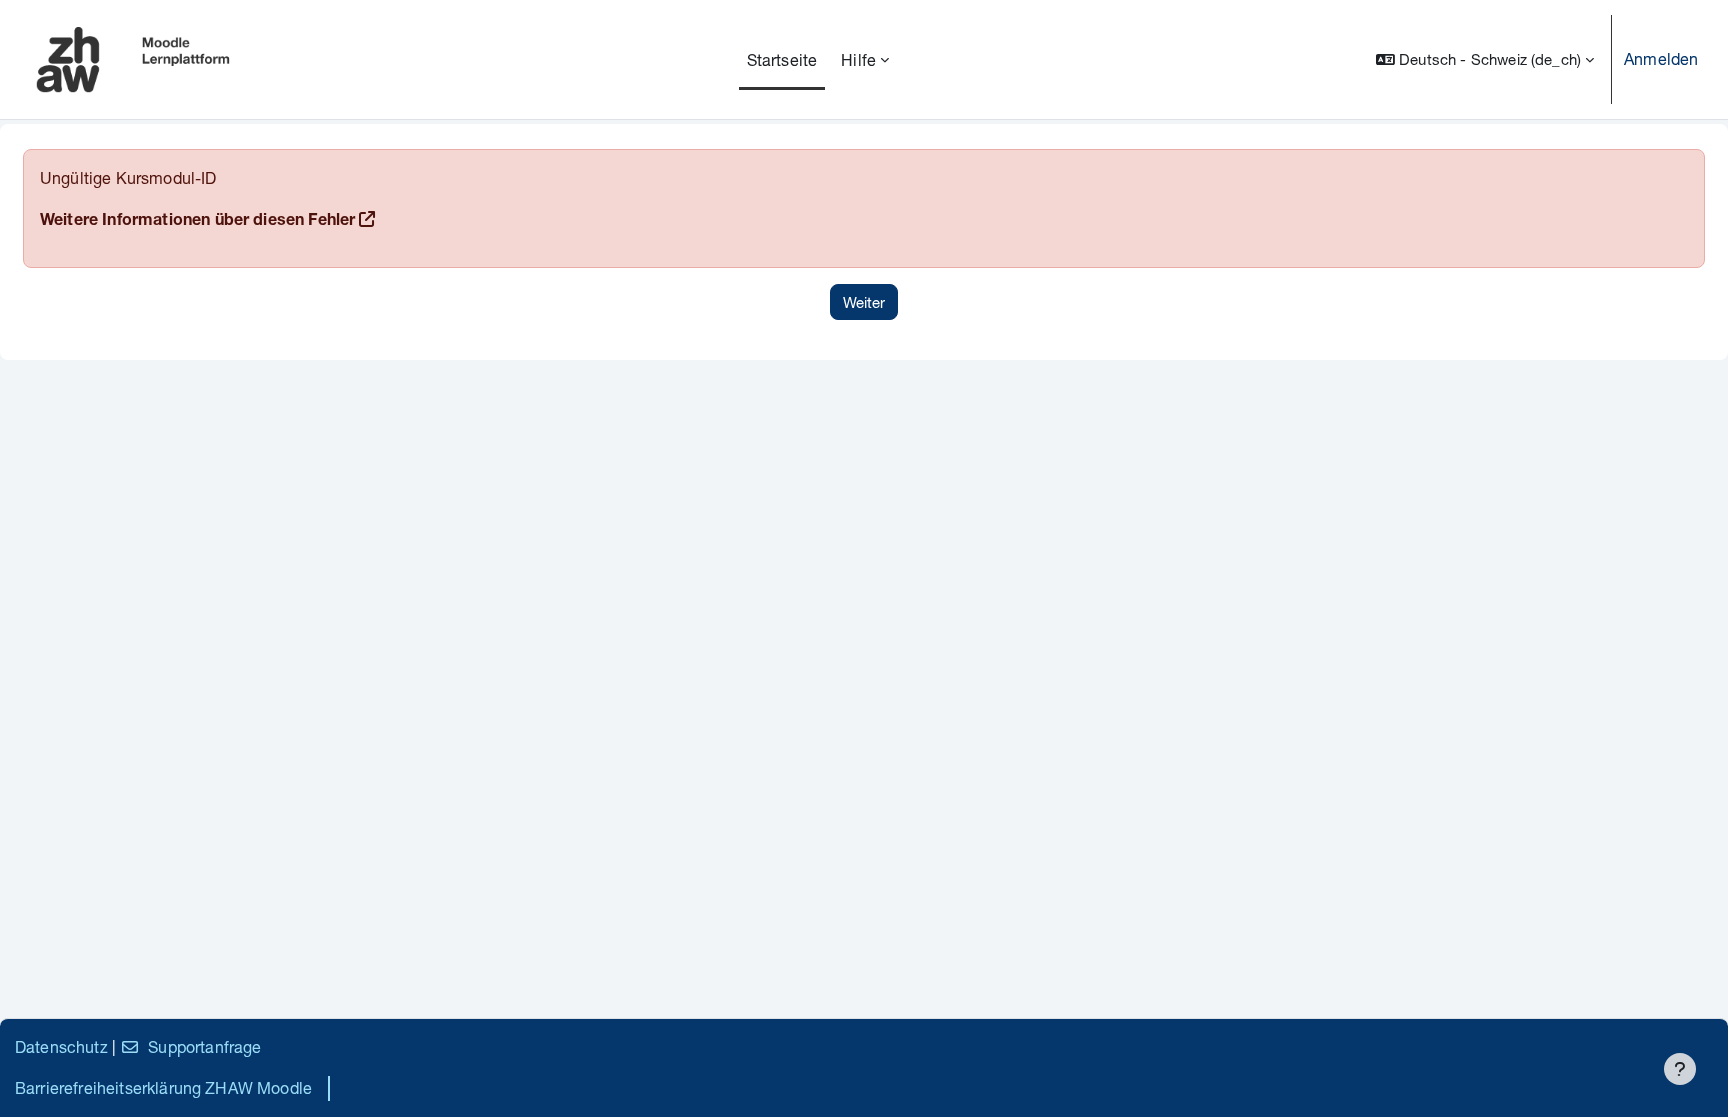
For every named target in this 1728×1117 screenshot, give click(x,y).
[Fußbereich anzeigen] (1680, 1069)
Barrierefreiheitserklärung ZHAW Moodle (163, 1087)
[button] (1485, 59)
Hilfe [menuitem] (858, 59)
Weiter (864, 302)
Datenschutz (61, 1046)
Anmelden (1661, 58)
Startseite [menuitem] (782, 59)
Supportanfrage (204, 1046)
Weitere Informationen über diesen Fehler (197, 222)
